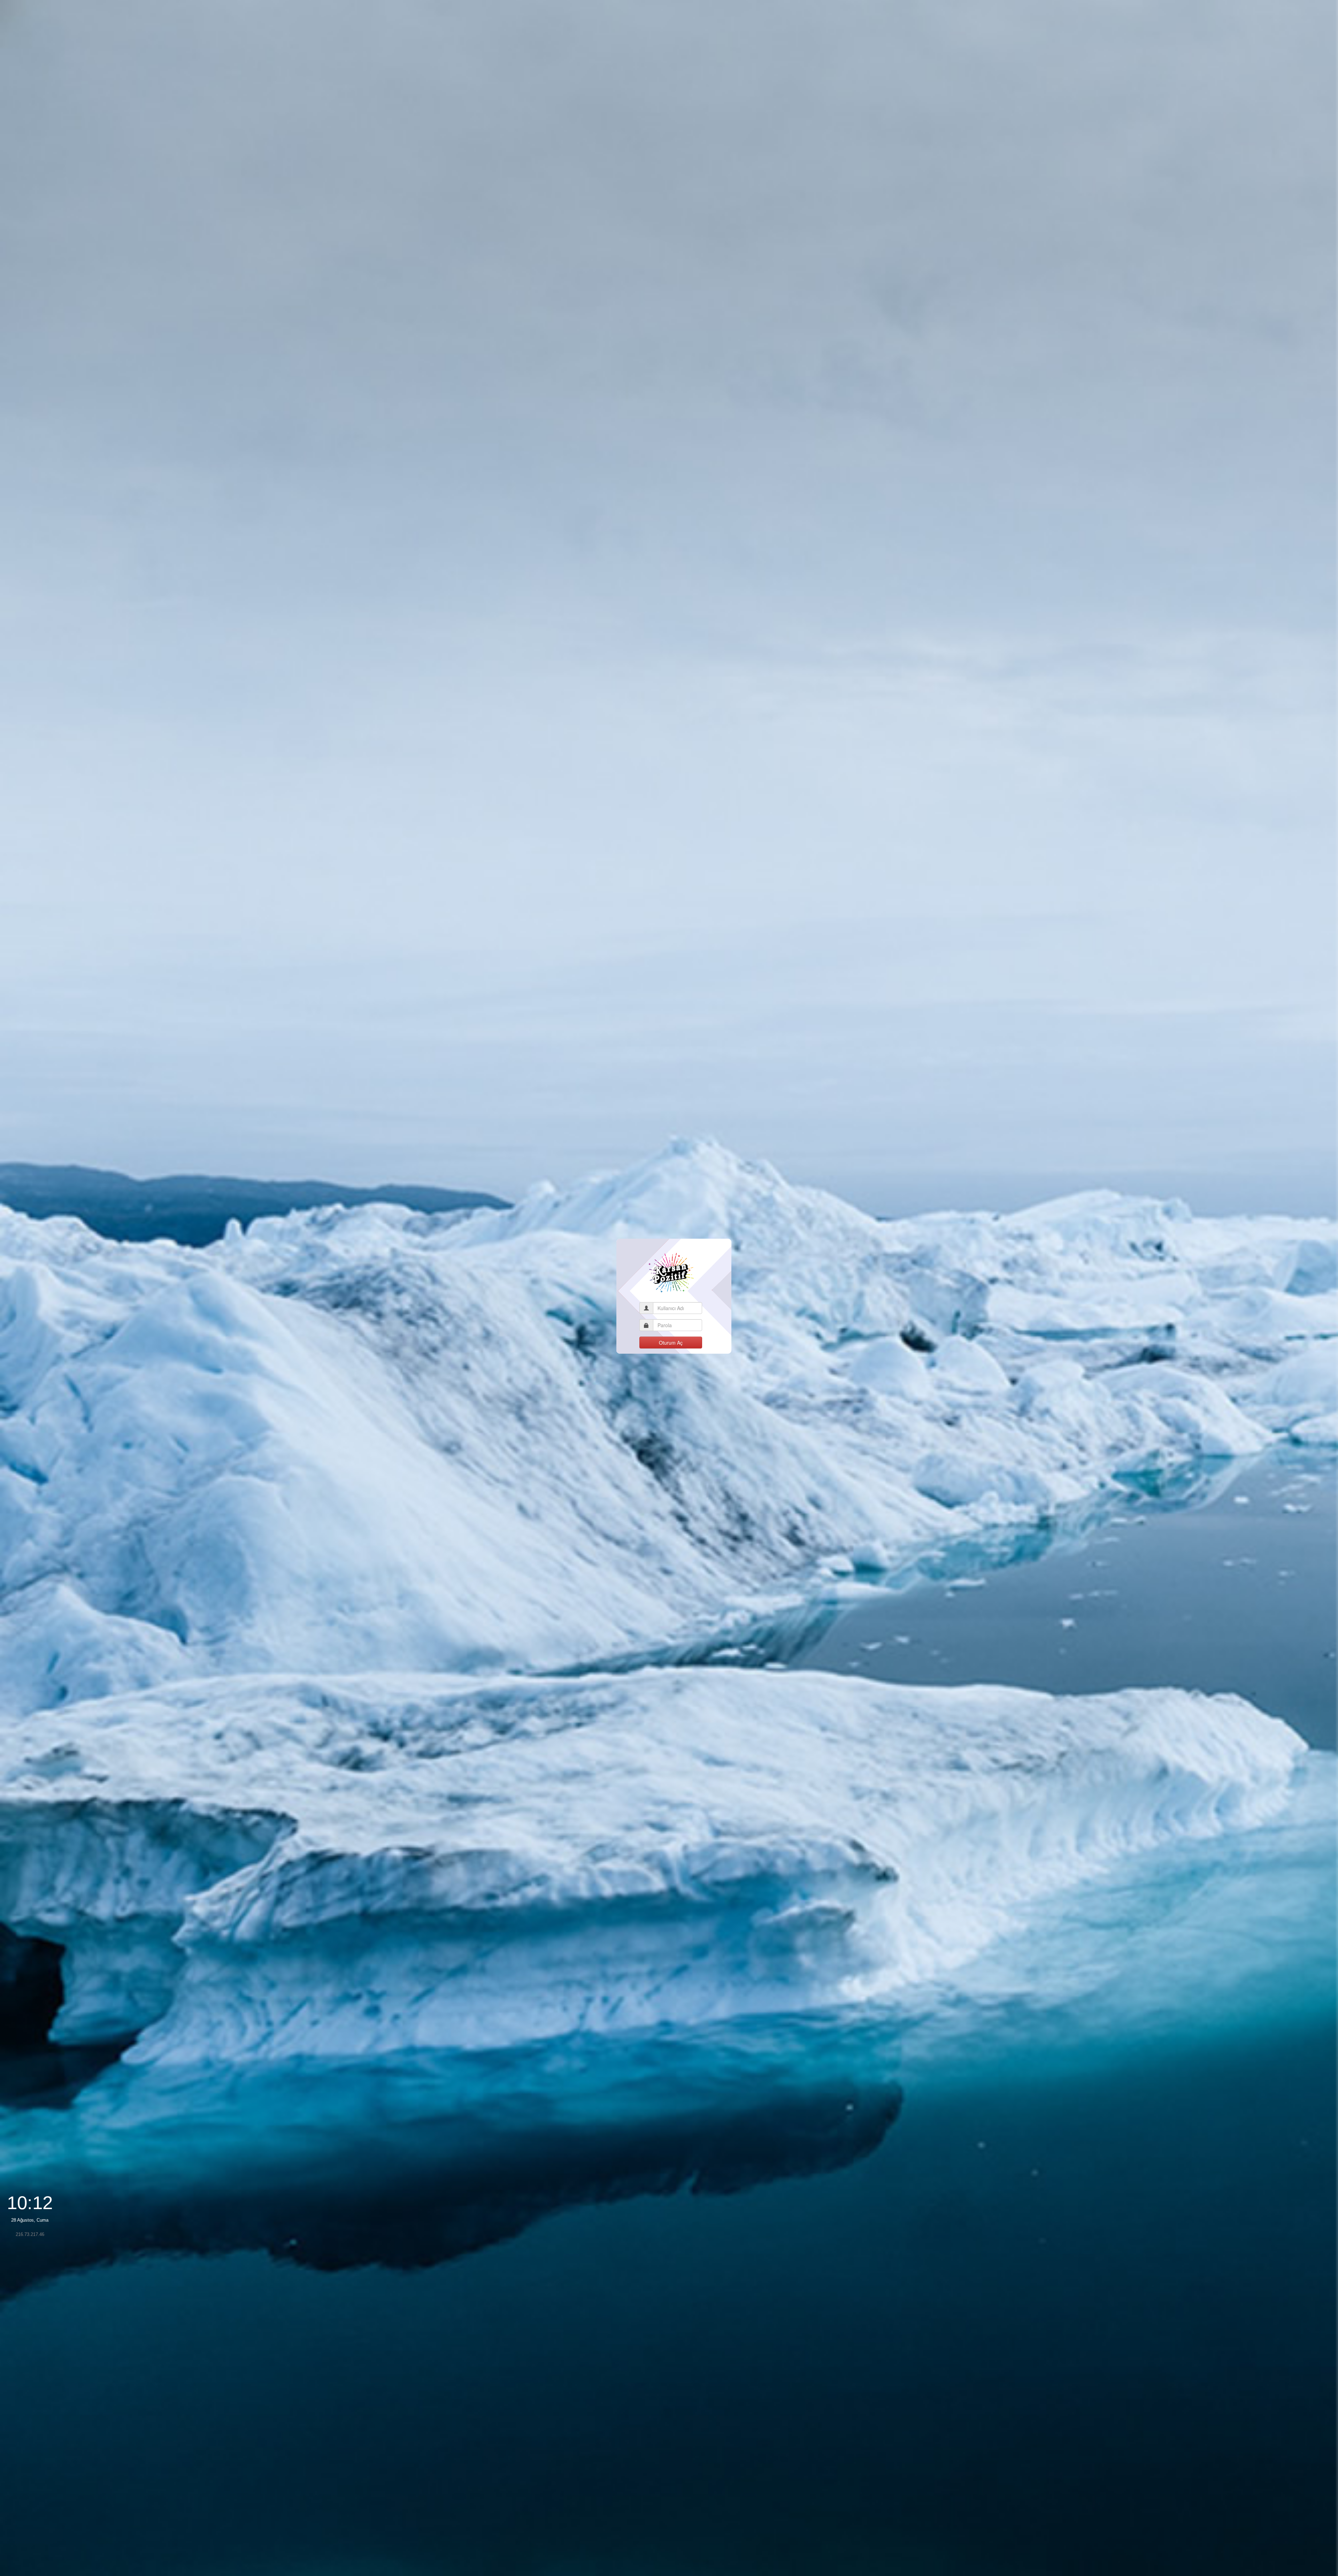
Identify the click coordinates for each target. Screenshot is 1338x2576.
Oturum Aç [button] (671, 1343)
